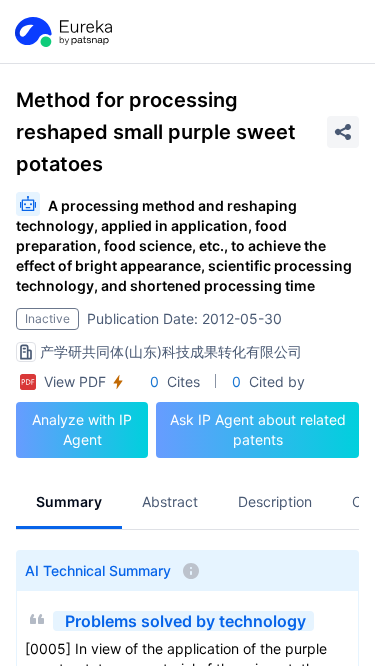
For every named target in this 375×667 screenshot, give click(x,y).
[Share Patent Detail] (343, 132)
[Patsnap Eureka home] (62, 32)
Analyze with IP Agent (82, 429)
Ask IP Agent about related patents (258, 429)
